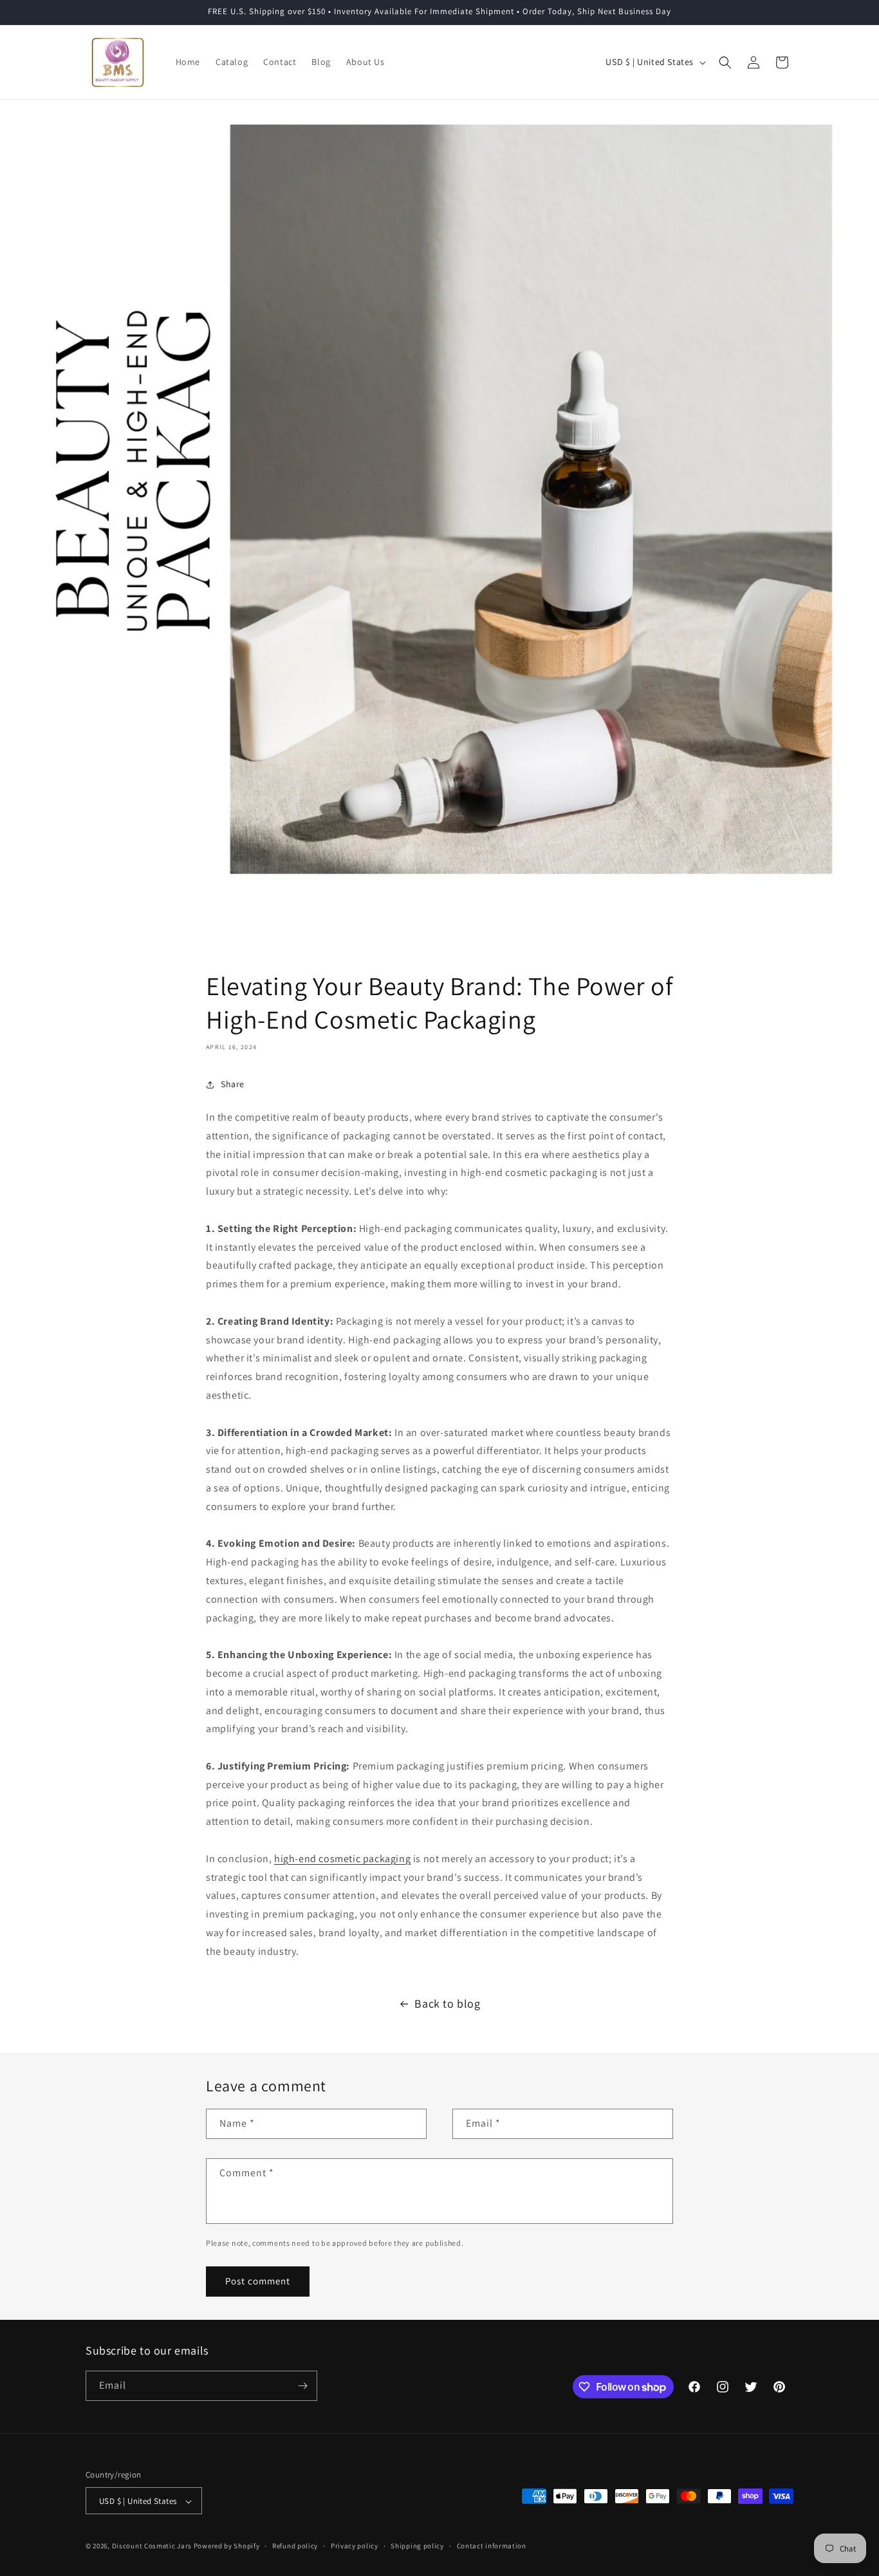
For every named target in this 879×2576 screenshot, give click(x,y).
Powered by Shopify (227, 2546)
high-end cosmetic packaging (342, 1859)
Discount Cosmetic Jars (152, 2546)
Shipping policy (417, 2546)
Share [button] (233, 1084)
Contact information (492, 2546)
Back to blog (447, 2003)
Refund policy (295, 2546)
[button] (725, 62)
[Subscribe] (302, 2386)
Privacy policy (355, 2546)
